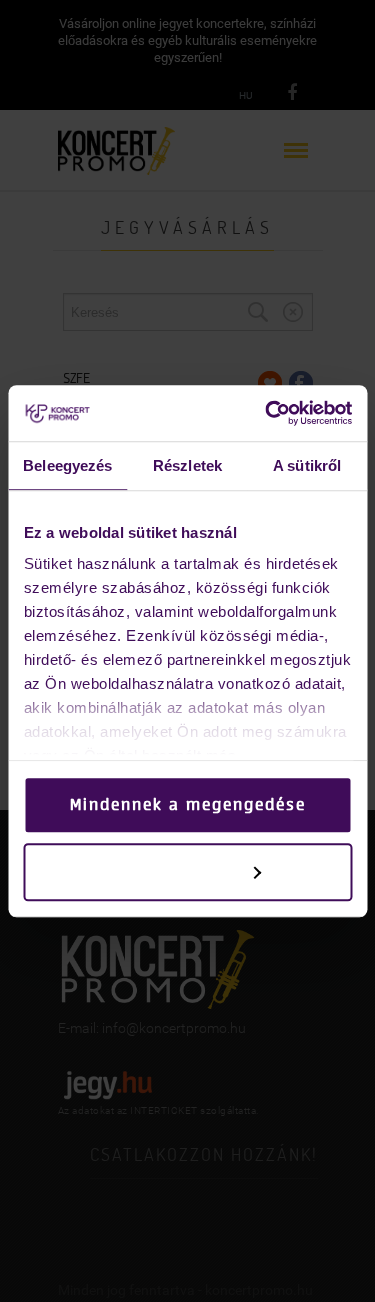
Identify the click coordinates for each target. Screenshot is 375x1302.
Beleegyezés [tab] (67, 465)
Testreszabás (174, 872)
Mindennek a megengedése (188, 805)
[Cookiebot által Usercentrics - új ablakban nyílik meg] (267, 413)
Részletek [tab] (187, 465)
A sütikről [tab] (307, 465)
